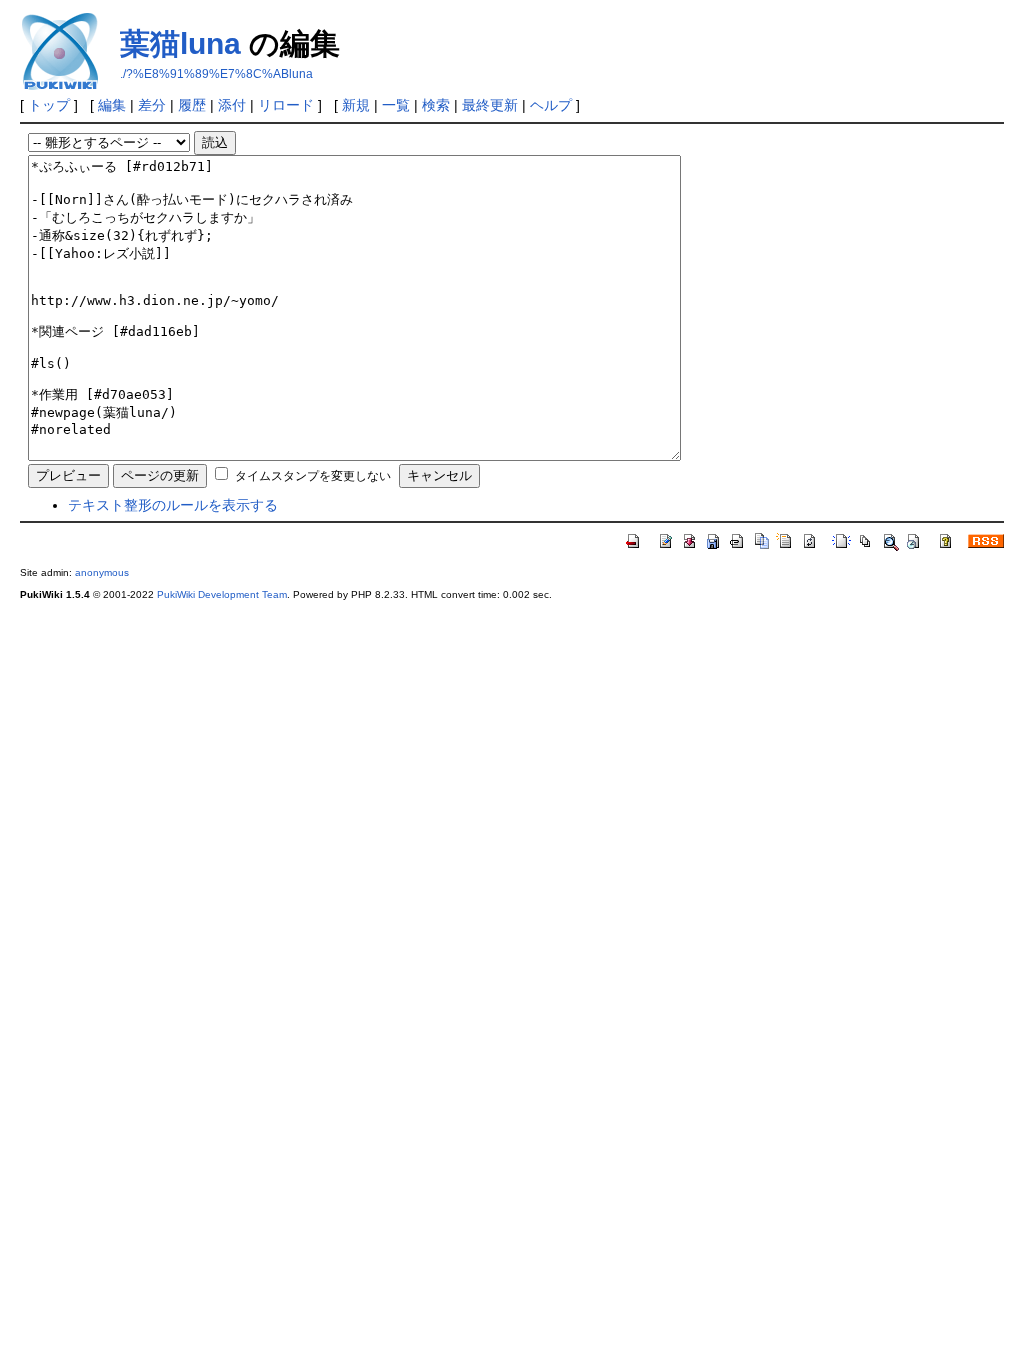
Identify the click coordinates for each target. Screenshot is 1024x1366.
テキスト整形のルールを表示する (173, 505)
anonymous (102, 572)
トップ (49, 105)
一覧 (396, 105)
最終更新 (490, 105)
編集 (112, 105)
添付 (232, 105)
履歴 (192, 105)
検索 (436, 105)
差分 (152, 105)
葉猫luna (180, 43)
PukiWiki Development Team (222, 594)
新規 (356, 105)
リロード (286, 105)
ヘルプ (551, 105)
